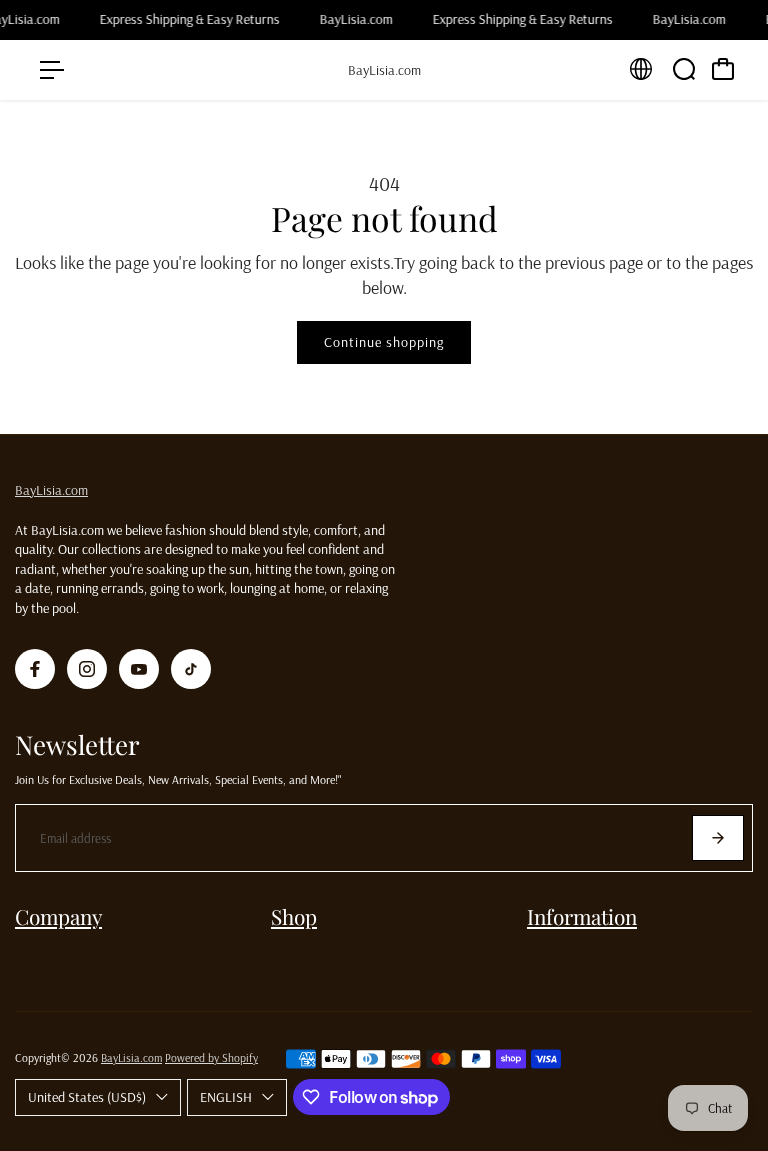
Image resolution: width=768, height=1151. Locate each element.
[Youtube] (139, 669)
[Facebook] (35, 669)
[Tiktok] (191, 669)
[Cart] (723, 69)
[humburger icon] (52, 70)
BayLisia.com (51, 490)
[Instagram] (87, 669)
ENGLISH (226, 1097)
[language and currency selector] (641, 69)
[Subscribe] (718, 838)
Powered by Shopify (211, 1057)
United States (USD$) (87, 1097)
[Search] (684, 69)
